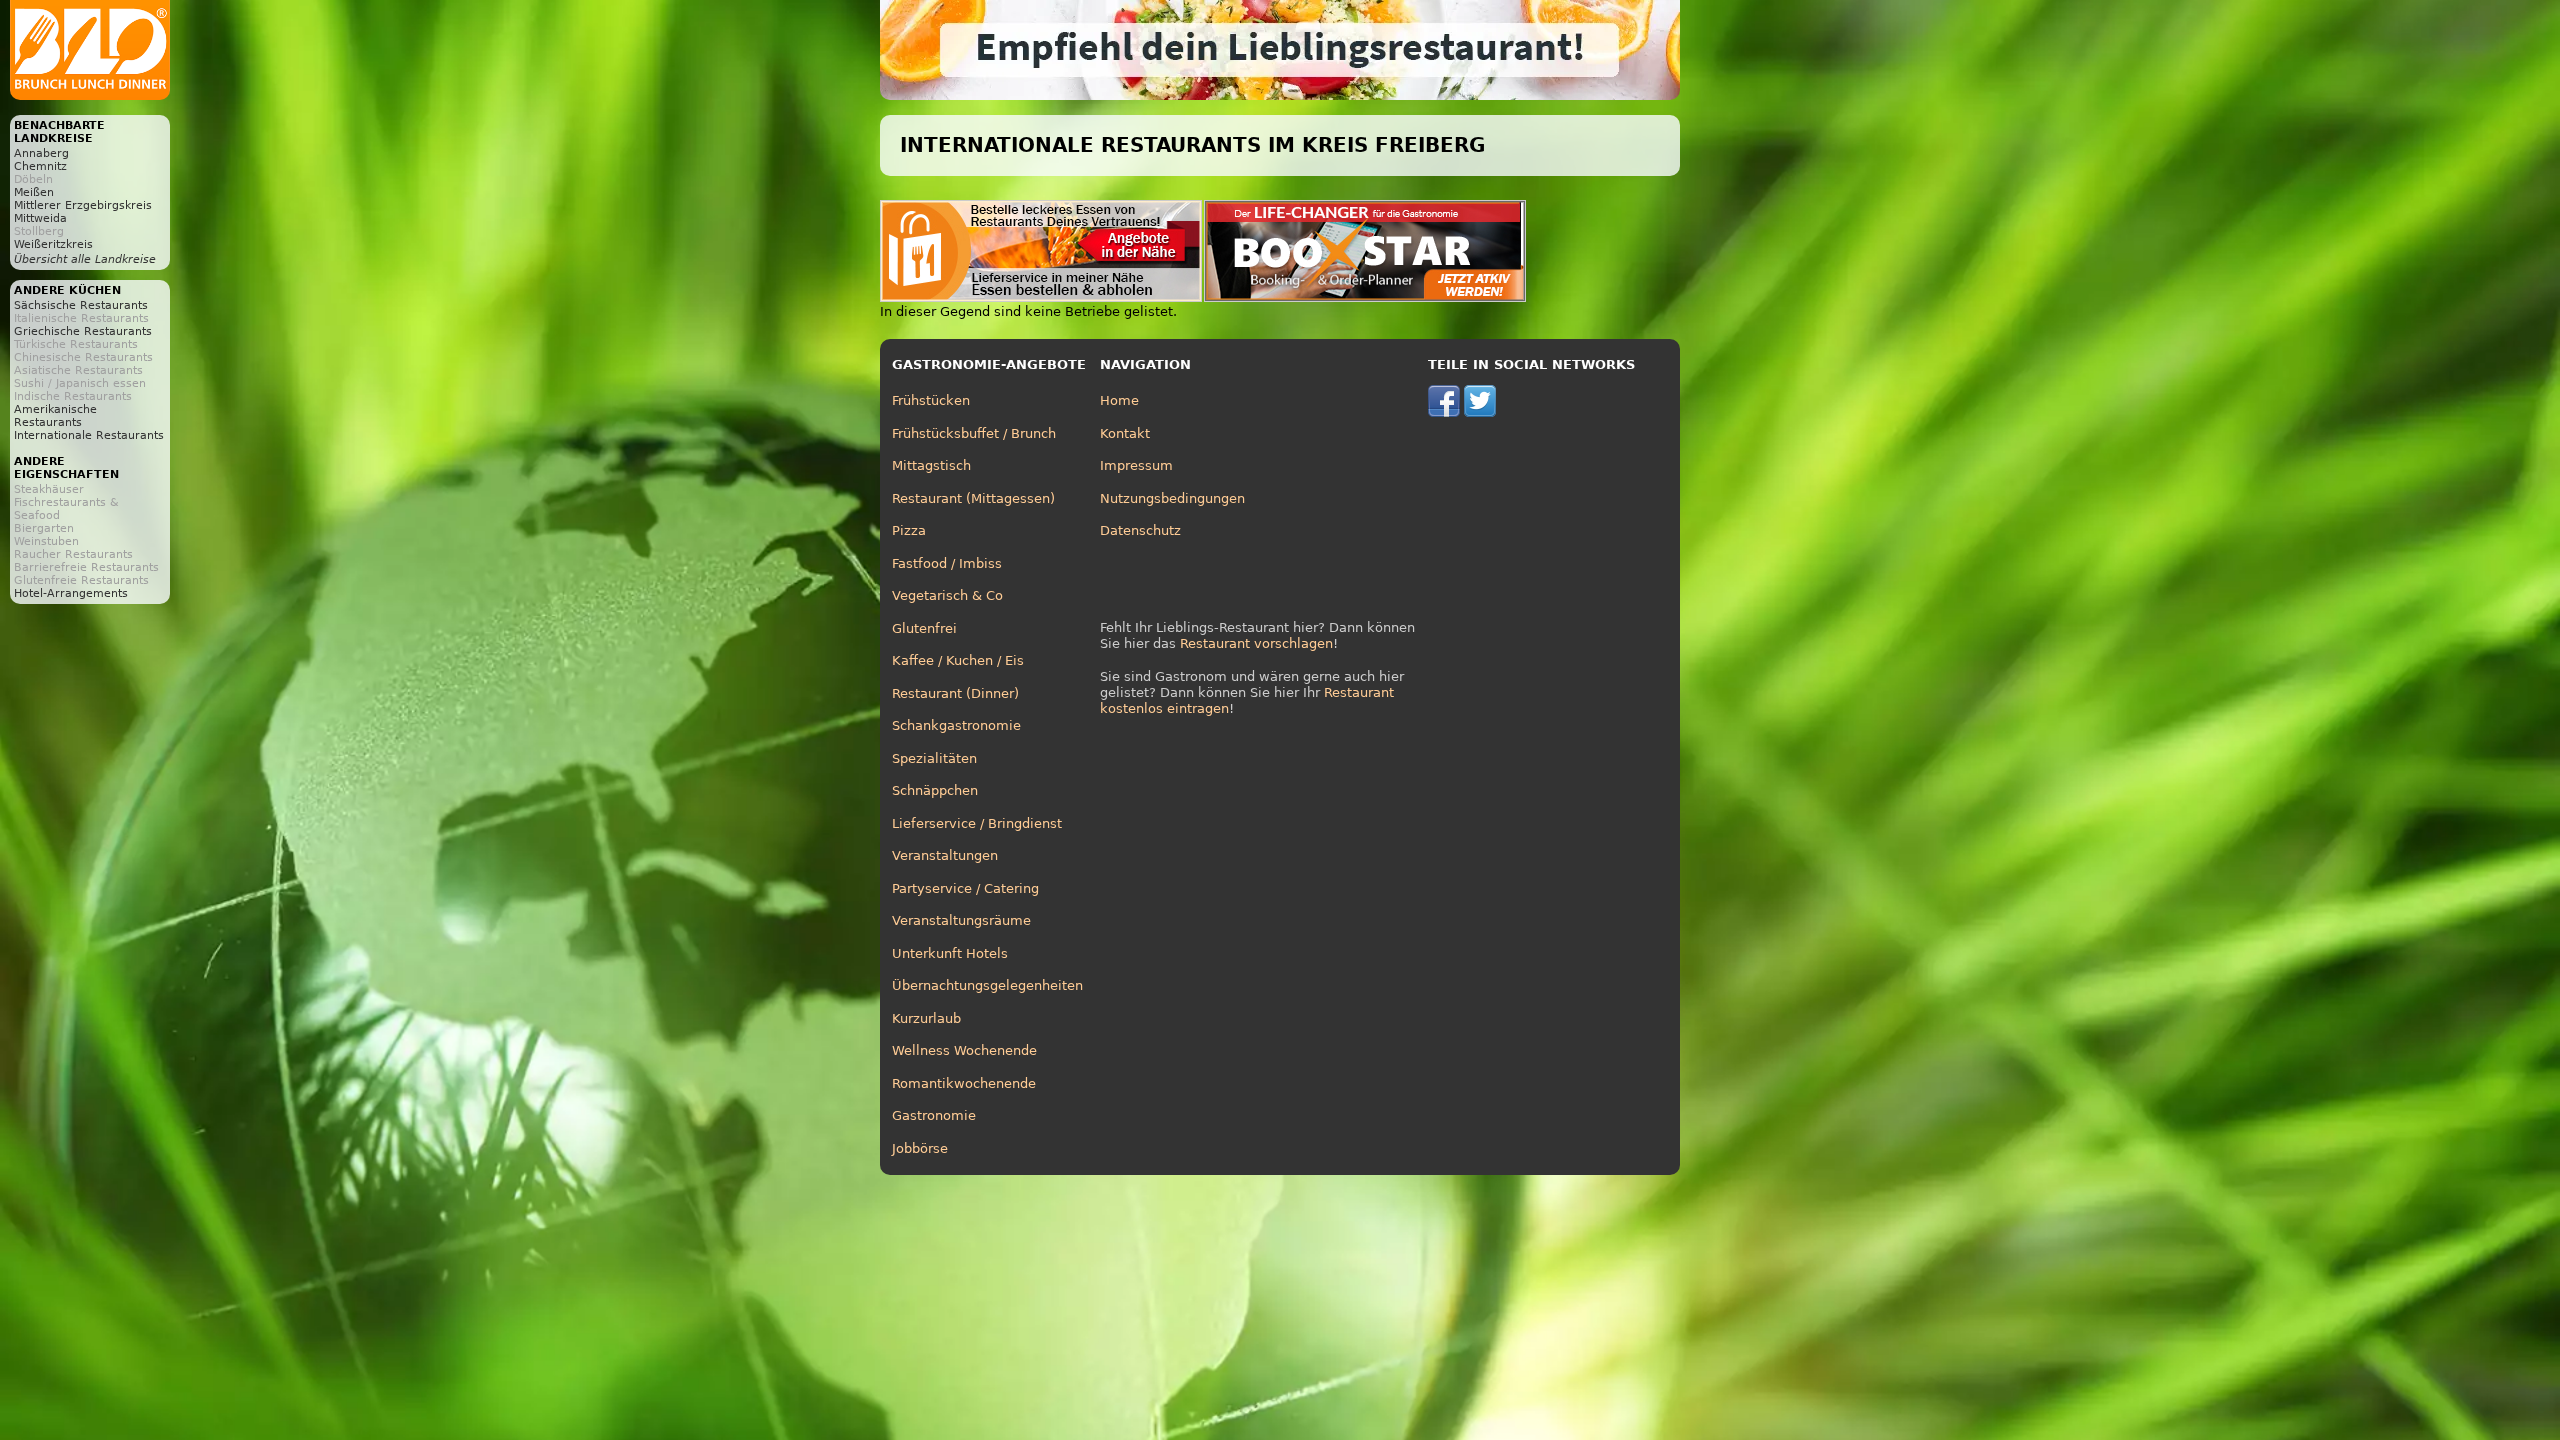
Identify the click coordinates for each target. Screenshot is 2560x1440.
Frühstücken (931, 400)
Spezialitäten (934, 758)
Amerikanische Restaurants (55, 416)
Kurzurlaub (926, 1018)
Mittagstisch (931, 465)
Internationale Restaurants (89, 435)
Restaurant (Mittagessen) (973, 498)
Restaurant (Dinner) (955, 693)
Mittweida (40, 218)
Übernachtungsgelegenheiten (987, 985)
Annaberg (41, 153)
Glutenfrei (924, 628)
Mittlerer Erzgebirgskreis (83, 205)
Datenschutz (1140, 530)
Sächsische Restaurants (81, 305)
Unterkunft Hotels (950, 953)
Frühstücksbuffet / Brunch (974, 433)
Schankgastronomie (956, 725)
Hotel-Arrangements (71, 593)
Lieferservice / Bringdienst (977, 823)
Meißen (34, 192)
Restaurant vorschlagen (1256, 643)
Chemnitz (40, 166)
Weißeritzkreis (53, 244)
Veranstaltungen (945, 855)
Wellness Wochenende (964, 1050)
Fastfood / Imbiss (947, 563)
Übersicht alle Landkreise (85, 259)
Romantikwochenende (964, 1083)
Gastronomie (934, 1115)
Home (1119, 400)
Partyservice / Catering (965, 888)
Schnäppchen (935, 790)
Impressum (1136, 465)
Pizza (909, 530)
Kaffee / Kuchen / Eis (958, 660)
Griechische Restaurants (83, 331)
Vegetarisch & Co (947, 595)
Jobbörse (920, 1148)
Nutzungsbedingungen (1172, 498)
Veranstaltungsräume (961, 920)
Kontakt (1125, 433)
